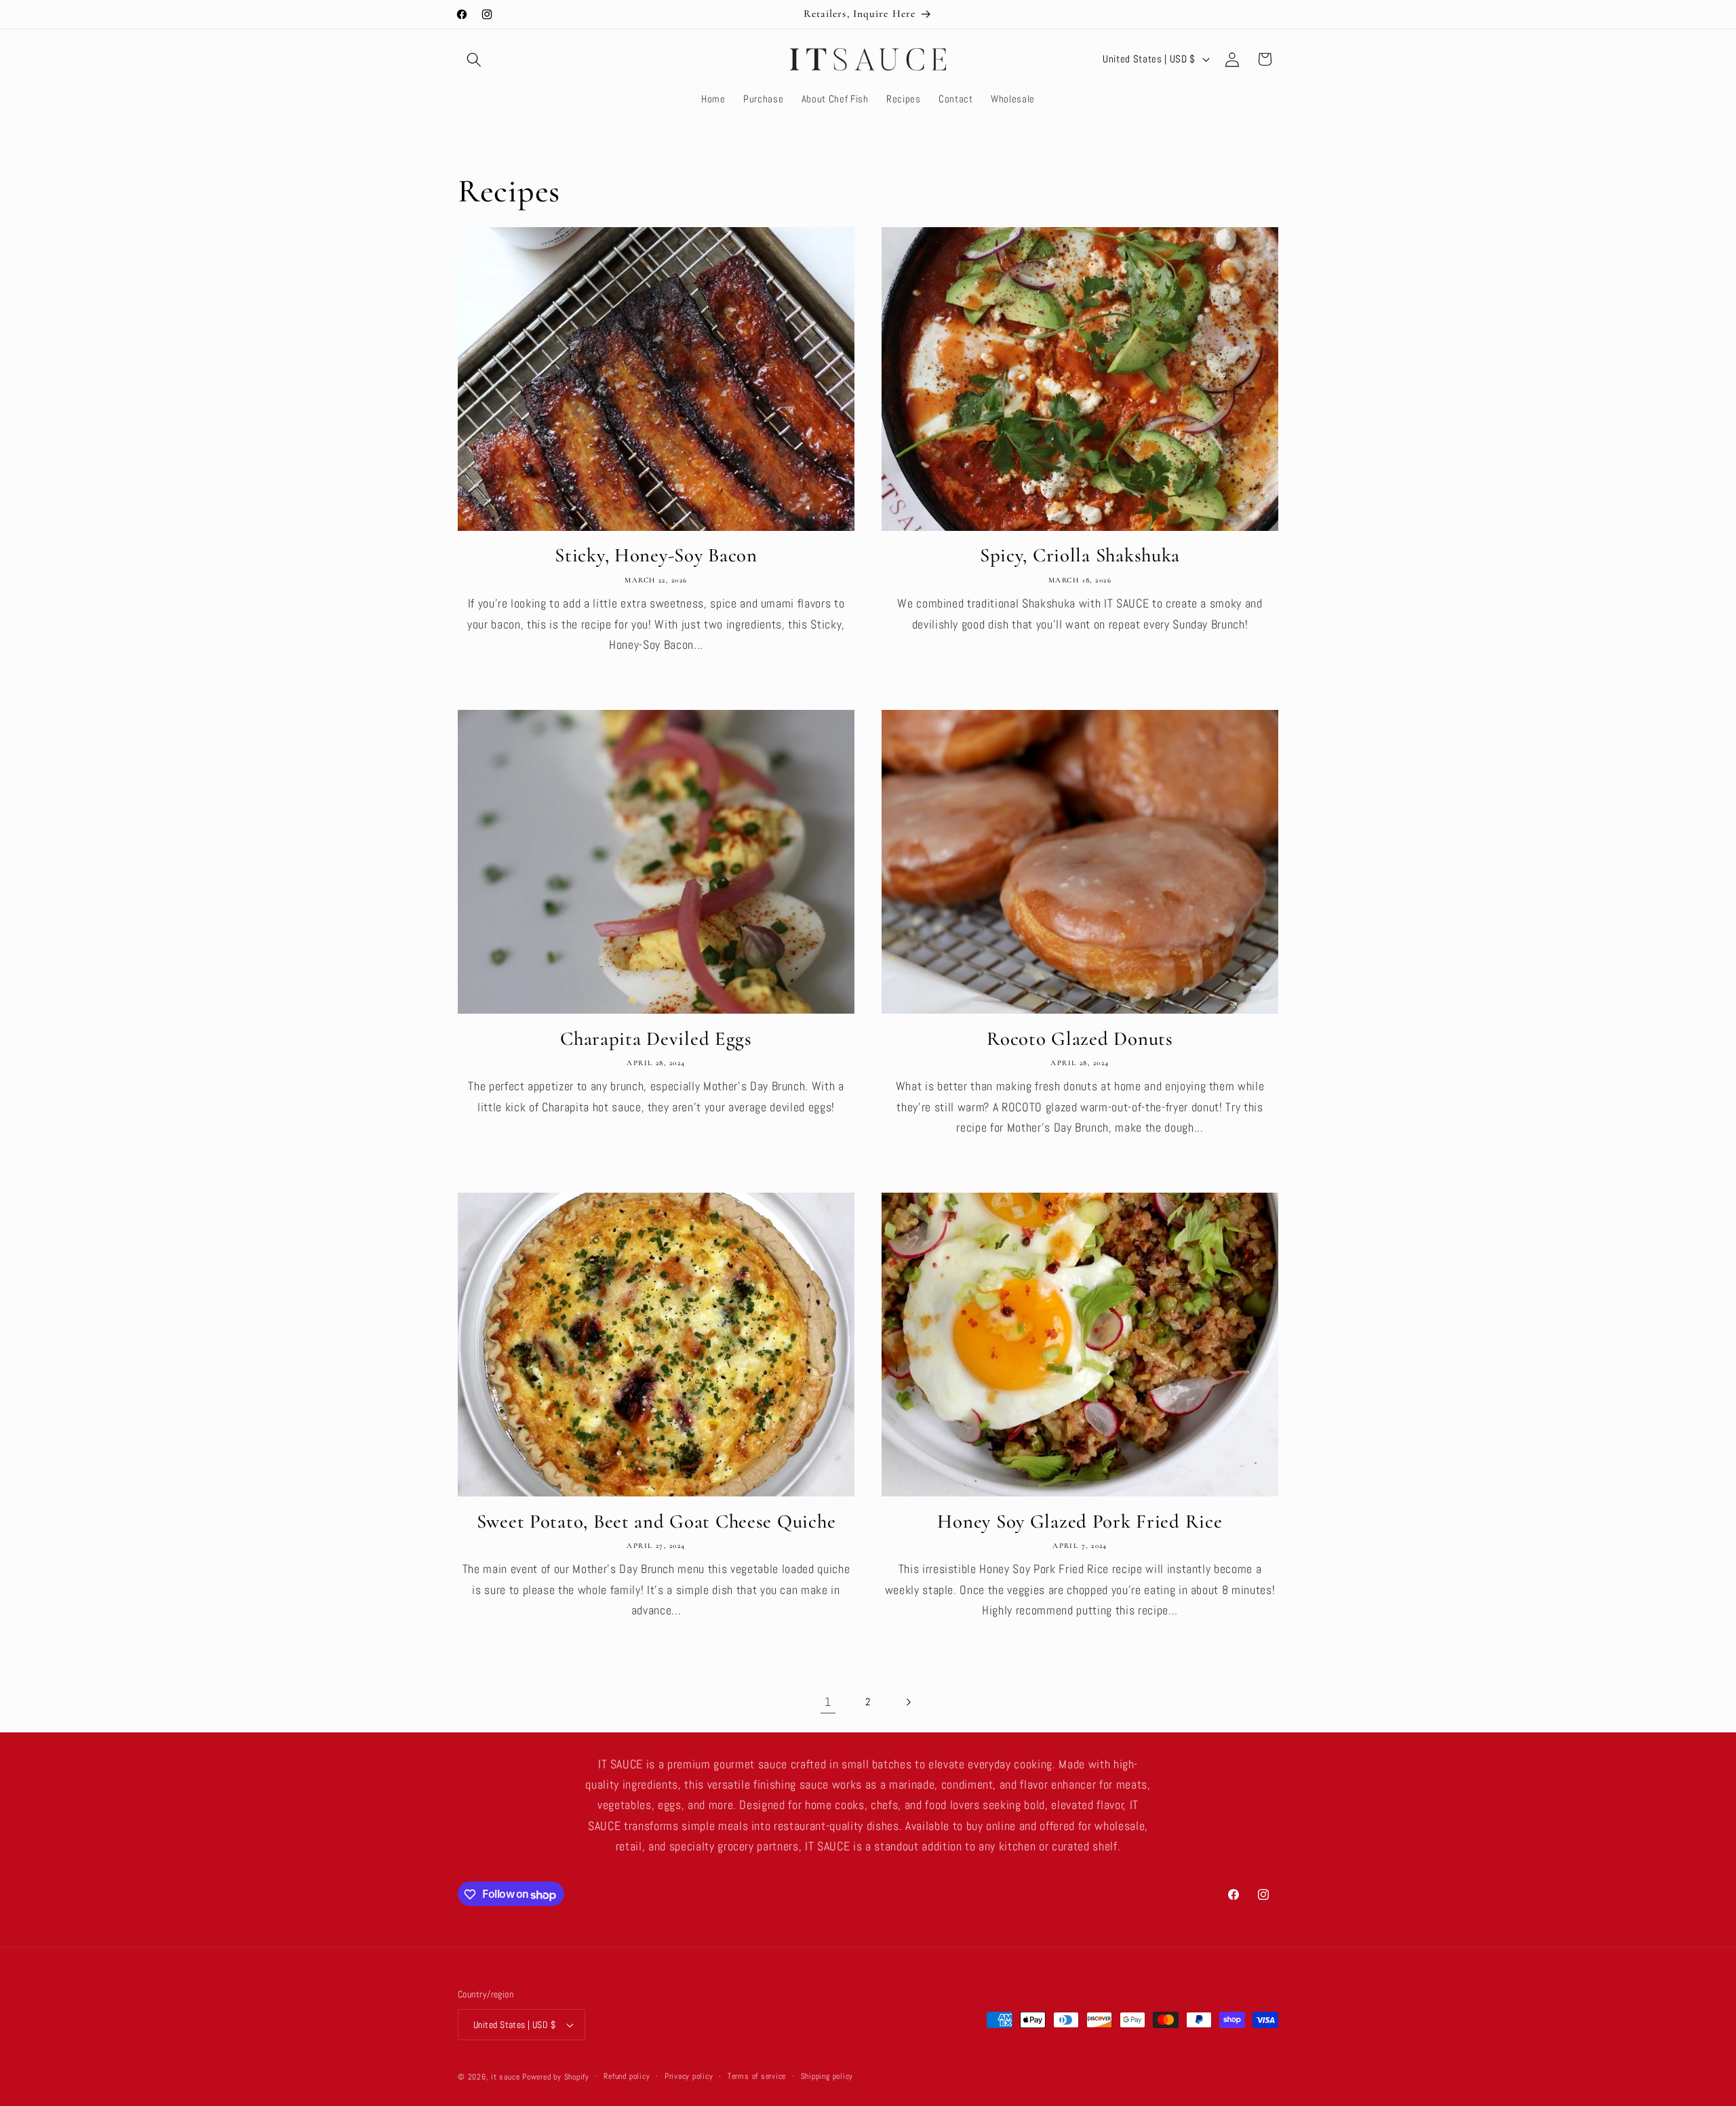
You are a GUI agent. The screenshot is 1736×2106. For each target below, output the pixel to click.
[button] (474, 59)
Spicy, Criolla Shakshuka (1080, 555)
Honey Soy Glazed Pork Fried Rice (1080, 1521)
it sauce (505, 2077)
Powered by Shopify (556, 2077)
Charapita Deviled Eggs (656, 1038)
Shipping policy (827, 2076)
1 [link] (828, 1702)
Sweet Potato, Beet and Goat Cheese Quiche (656, 1521)
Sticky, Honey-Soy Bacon (656, 555)
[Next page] (908, 1702)
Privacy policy (689, 2076)
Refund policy (627, 2076)
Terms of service (757, 2076)
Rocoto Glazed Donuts (1080, 1038)
